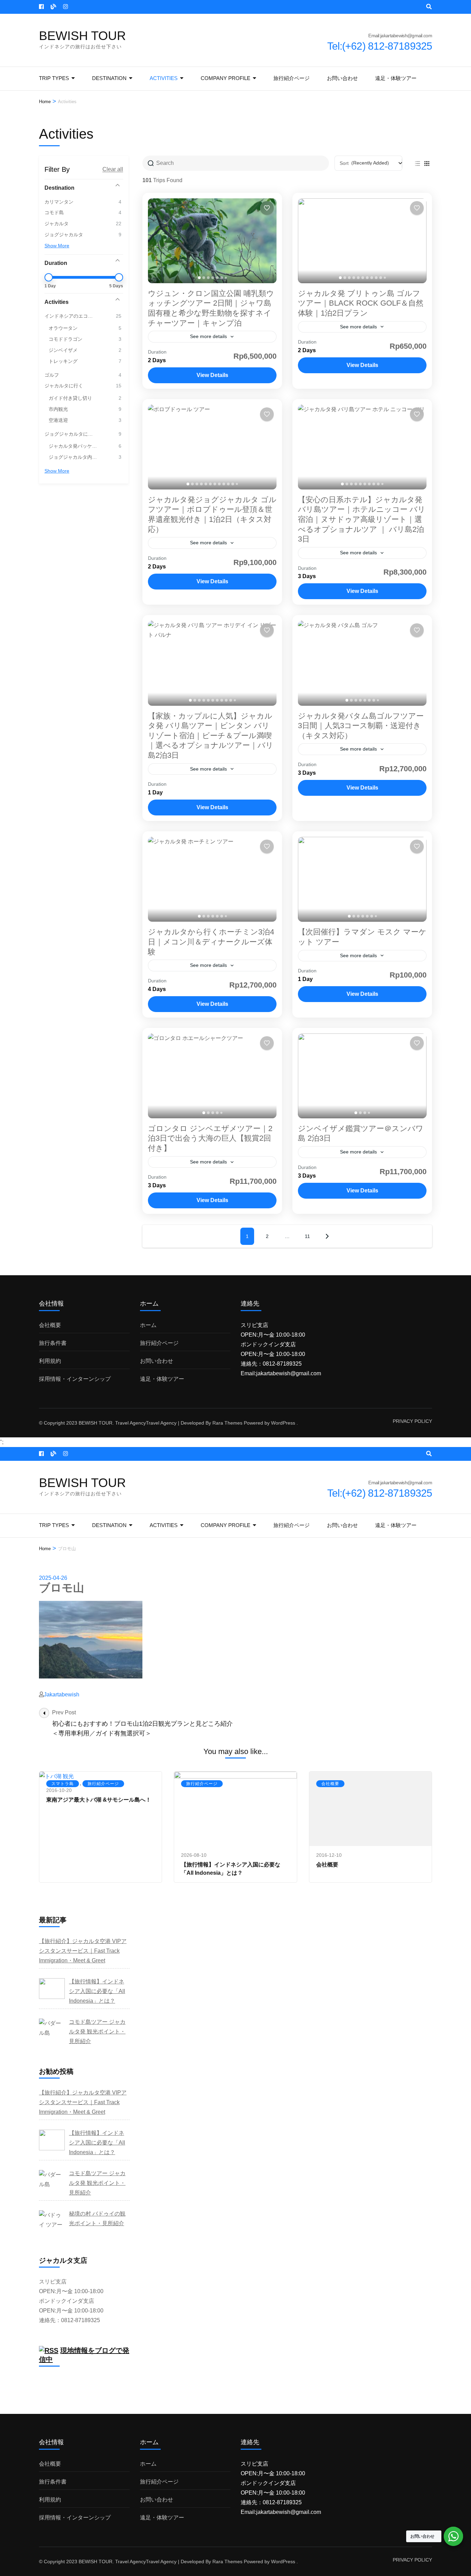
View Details (212, 375)
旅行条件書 (53, 1343)
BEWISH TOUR (82, 36)
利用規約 (50, 1361)
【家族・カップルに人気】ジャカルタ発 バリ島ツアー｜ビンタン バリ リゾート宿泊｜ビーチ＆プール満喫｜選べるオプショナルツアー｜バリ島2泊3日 (211, 736)
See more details (208, 336)
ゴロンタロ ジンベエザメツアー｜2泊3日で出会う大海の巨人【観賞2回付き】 (210, 1138)
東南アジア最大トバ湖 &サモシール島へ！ (99, 1800)
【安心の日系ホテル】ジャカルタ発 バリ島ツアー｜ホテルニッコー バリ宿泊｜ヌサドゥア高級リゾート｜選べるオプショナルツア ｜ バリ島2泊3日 (362, 519)
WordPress (283, 1423)
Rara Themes (227, 1423)
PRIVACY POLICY (412, 1421)
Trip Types (54, 78)
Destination (109, 78)
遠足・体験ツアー (396, 78)
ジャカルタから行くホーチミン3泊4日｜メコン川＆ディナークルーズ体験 (211, 942)
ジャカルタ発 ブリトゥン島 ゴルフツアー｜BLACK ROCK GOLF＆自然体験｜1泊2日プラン (361, 303)
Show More (57, 246)
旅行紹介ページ (292, 78)
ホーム (148, 1325)
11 (307, 1236)
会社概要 (50, 1325)
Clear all (113, 169)
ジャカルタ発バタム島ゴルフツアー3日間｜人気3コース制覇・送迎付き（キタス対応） (361, 726)
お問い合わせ (342, 78)
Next (327, 1236)
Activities (164, 78)
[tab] (199, 278)
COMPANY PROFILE (226, 78)
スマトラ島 (63, 1784)
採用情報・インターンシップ (75, 1379)
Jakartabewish (62, 1695)
